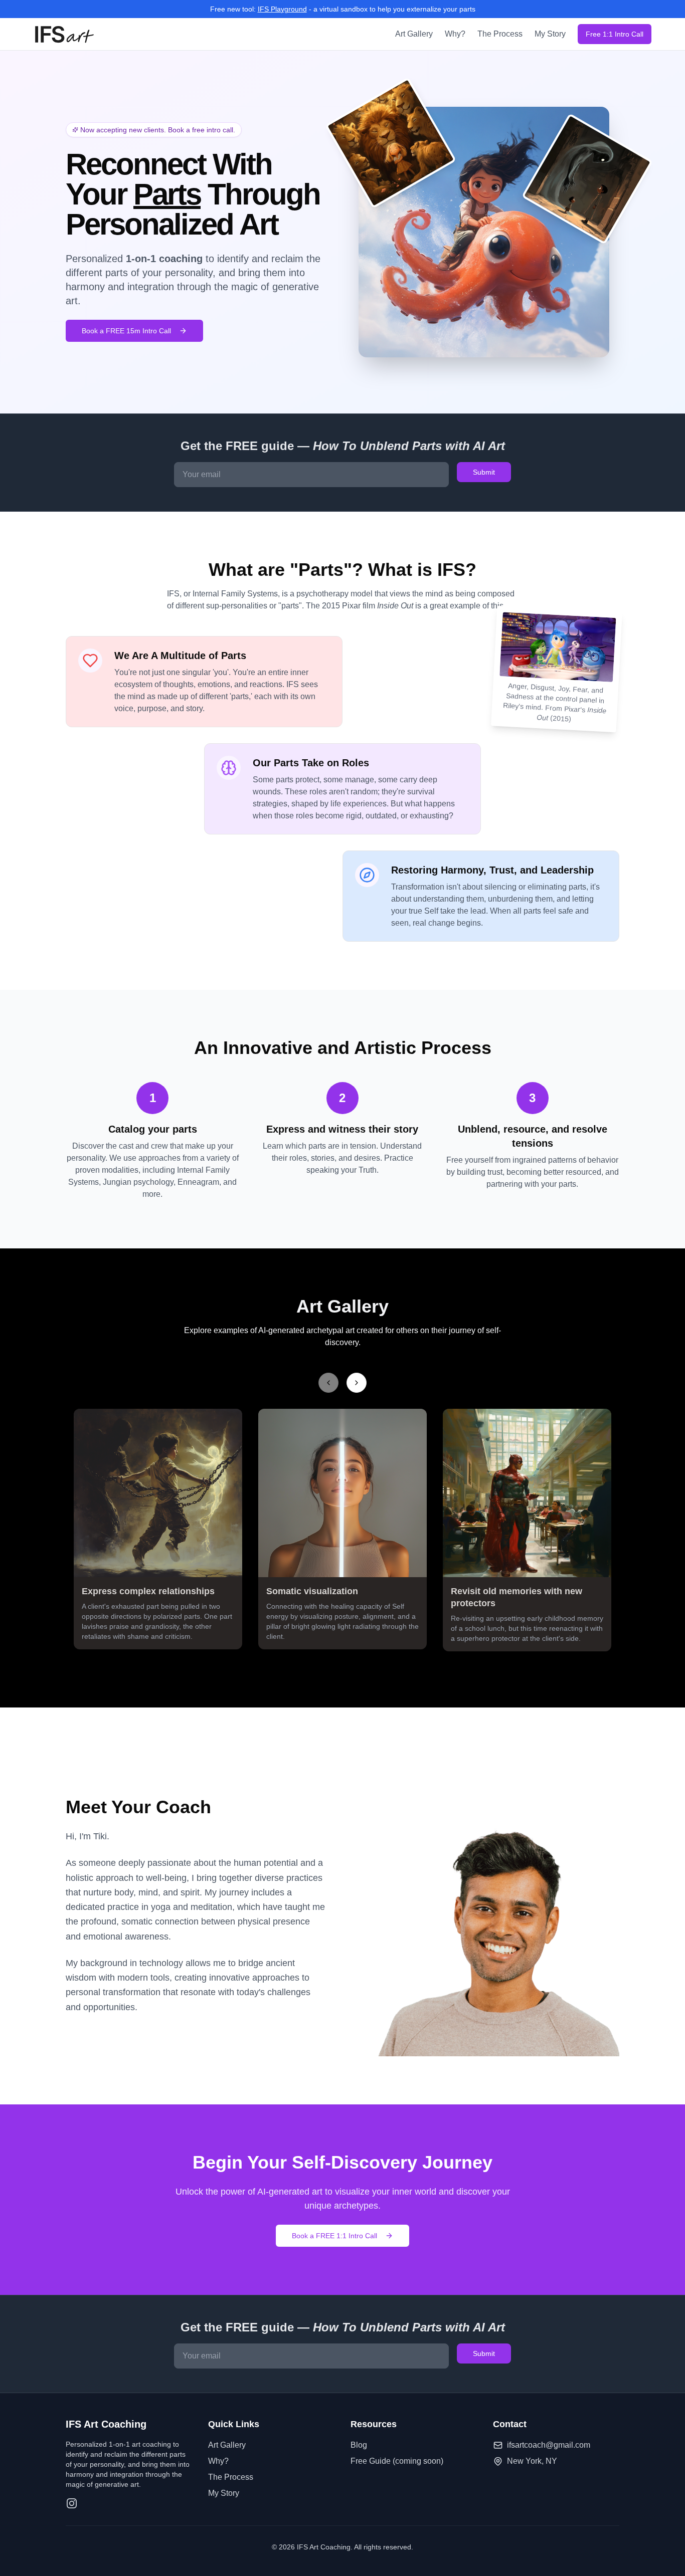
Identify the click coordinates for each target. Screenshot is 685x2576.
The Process (500, 34)
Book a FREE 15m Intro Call (126, 331)
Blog (359, 2445)
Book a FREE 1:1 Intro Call (334, 2236)
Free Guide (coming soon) (397, 2461)
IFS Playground (282, 9)
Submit (484, 472)
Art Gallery (414, 34)
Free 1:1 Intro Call (615, 34)
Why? (455, 34)
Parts (167, 194)
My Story (550, 34)
